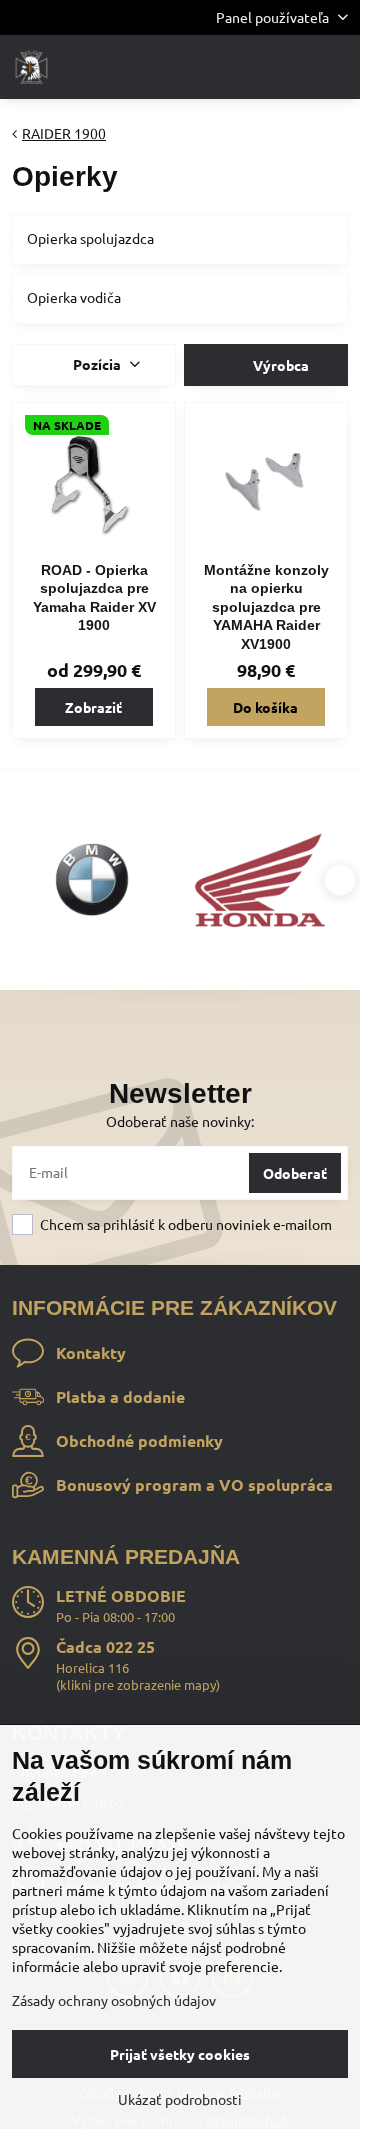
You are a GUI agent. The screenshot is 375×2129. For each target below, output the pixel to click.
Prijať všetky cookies (180, 2054)
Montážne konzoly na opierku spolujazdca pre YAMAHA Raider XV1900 (266, 607)
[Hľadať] (240, 67)
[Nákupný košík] (288, 67)
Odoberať (295, 1173)
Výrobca (279, 365)
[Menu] (336, 67)
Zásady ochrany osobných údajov (114, 2000)
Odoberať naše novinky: (180, 1121)
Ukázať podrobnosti (180, 2099)
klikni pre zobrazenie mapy (138, 1684)
